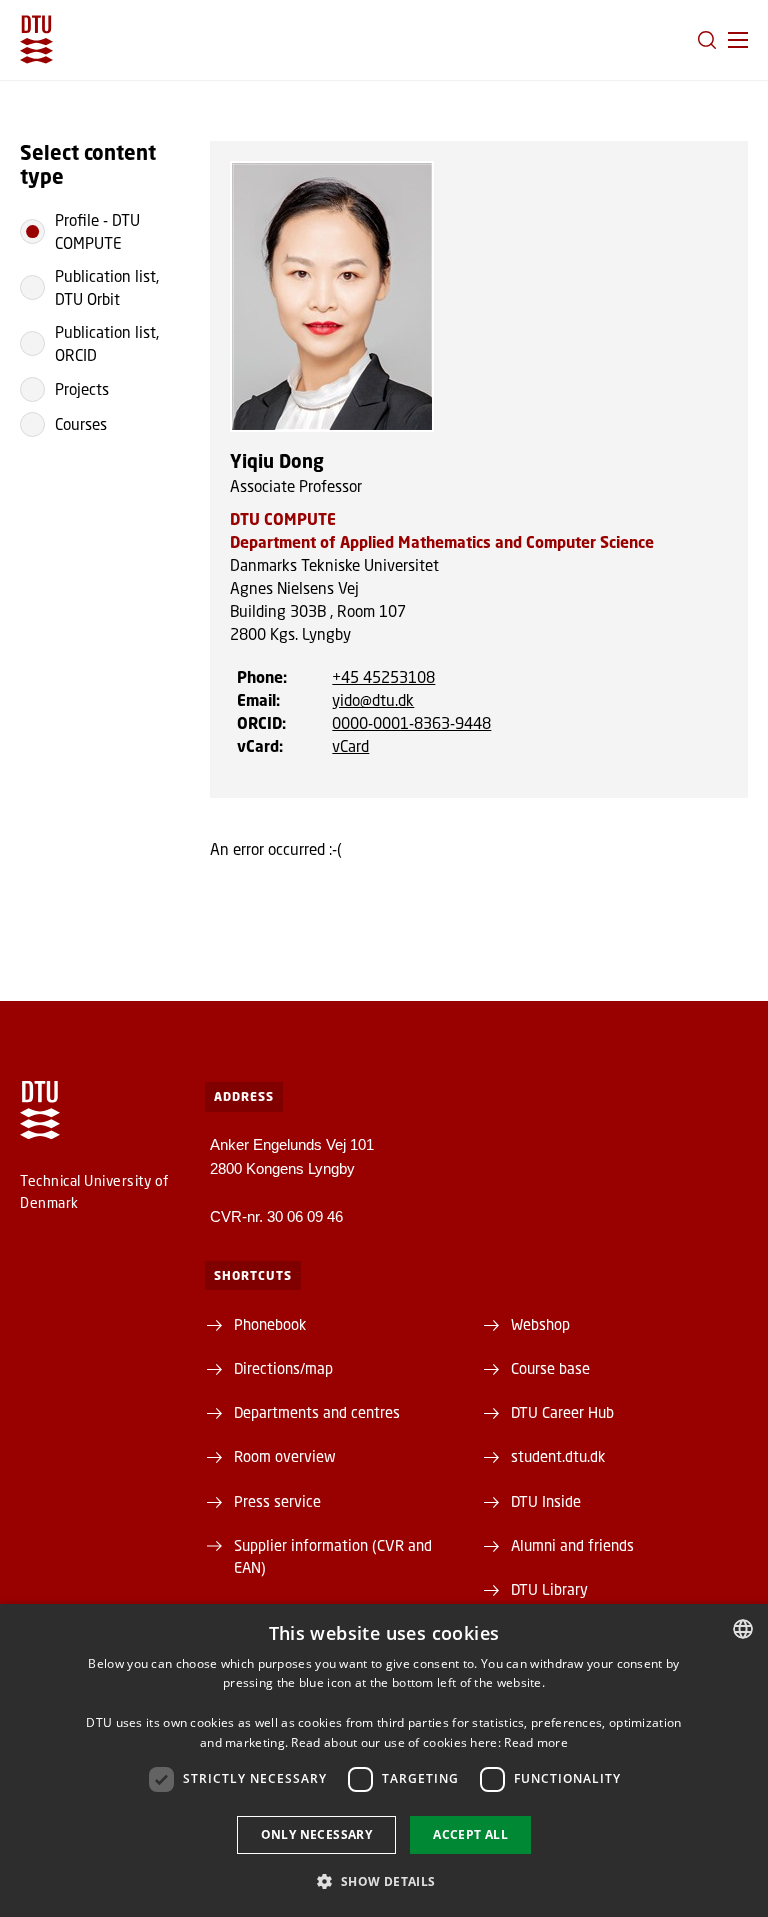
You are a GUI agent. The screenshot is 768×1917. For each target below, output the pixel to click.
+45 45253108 (383, 677)
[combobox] (743, 1629)
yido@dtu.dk (373, 700)
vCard (350, 746)
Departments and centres (317, 1412)
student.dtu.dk (558, 1456)
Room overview (285, 1456)
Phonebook (270, 1324)
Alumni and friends (572, 1545)
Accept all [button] (470, 1834)
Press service (277, 1501)
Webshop (540, 1324)
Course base (550, 1368)
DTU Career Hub (562, 1412)
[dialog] (384, 1760)
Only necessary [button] (317, 1834)
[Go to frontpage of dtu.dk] (36, 39)
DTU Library (549, 1589)
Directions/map (283, 1368)
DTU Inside (546, 1501)
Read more (536, 1742)
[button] (738, 40)
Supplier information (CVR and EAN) (333, 1556)
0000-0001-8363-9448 (411, 723)
